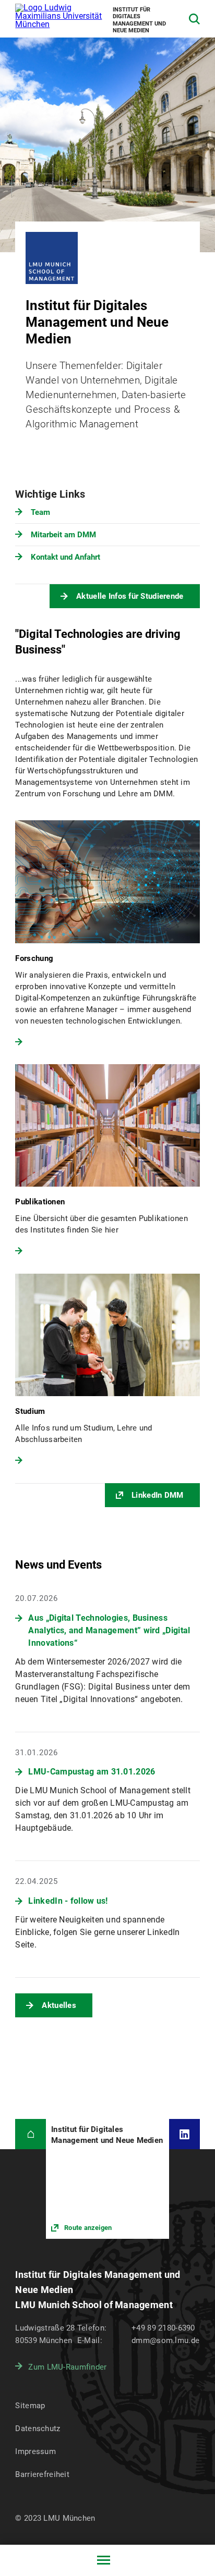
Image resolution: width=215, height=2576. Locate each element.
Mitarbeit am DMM (63, 535)
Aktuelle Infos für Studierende (130, 596)
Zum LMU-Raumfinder (67, 2367)
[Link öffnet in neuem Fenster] (107, 2179)
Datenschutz (38, 2429)
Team (40, 512)
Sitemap (30, 2406)
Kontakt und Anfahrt (65, 557)
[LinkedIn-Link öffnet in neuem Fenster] (184, 2134)
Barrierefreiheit (42, 2474)
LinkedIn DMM (157, 1495)
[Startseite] (31, 2134)
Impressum (35, 2451)
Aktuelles (59, 2005)
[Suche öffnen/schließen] (194, 19)
